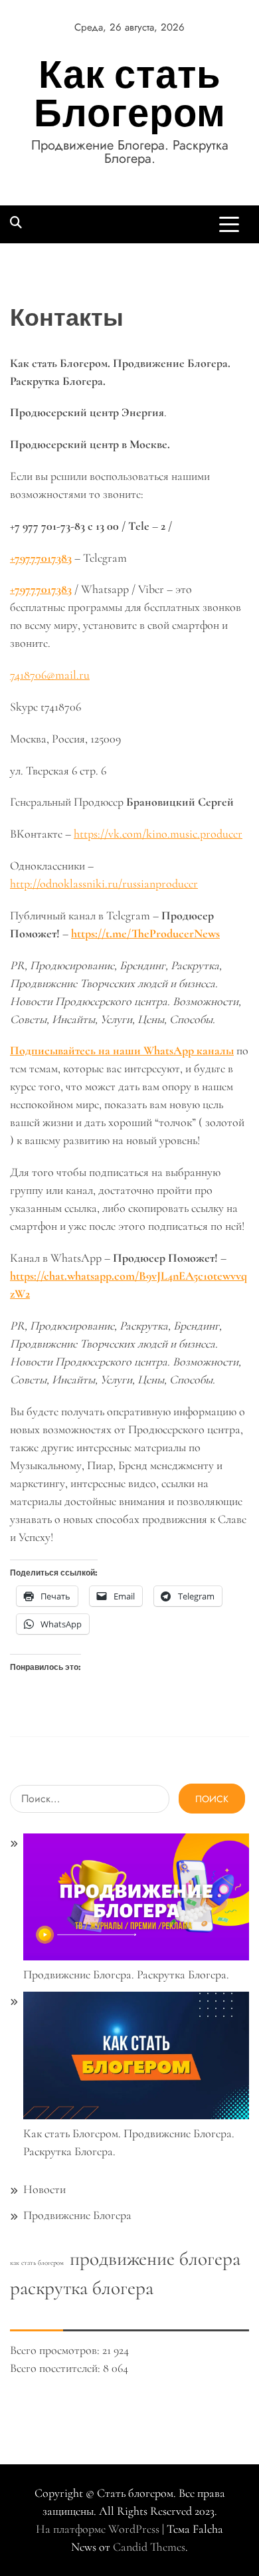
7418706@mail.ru (50, 675)
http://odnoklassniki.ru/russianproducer (104, 883)
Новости (44, 2189)
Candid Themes (149, 2547)
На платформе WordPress (99, 2529)
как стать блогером (37, 2263)
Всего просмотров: (56, 2350)
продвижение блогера (155, 2259)
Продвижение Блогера (77, 2215)
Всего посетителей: (56, 2368)
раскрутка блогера (82, 2288)
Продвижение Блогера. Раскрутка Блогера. (126, 1974)
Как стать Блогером (130, 93)
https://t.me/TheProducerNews (145, 933)
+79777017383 (41, 589)
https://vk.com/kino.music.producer (158, 834)
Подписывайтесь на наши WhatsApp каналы (122, 1050)
